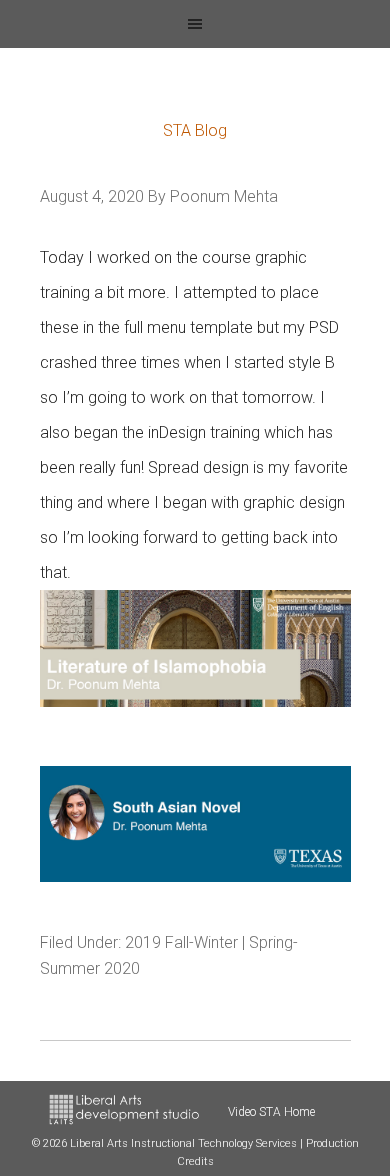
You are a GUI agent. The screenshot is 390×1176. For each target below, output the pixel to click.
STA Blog (195, 130)
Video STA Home (271, 1112)
